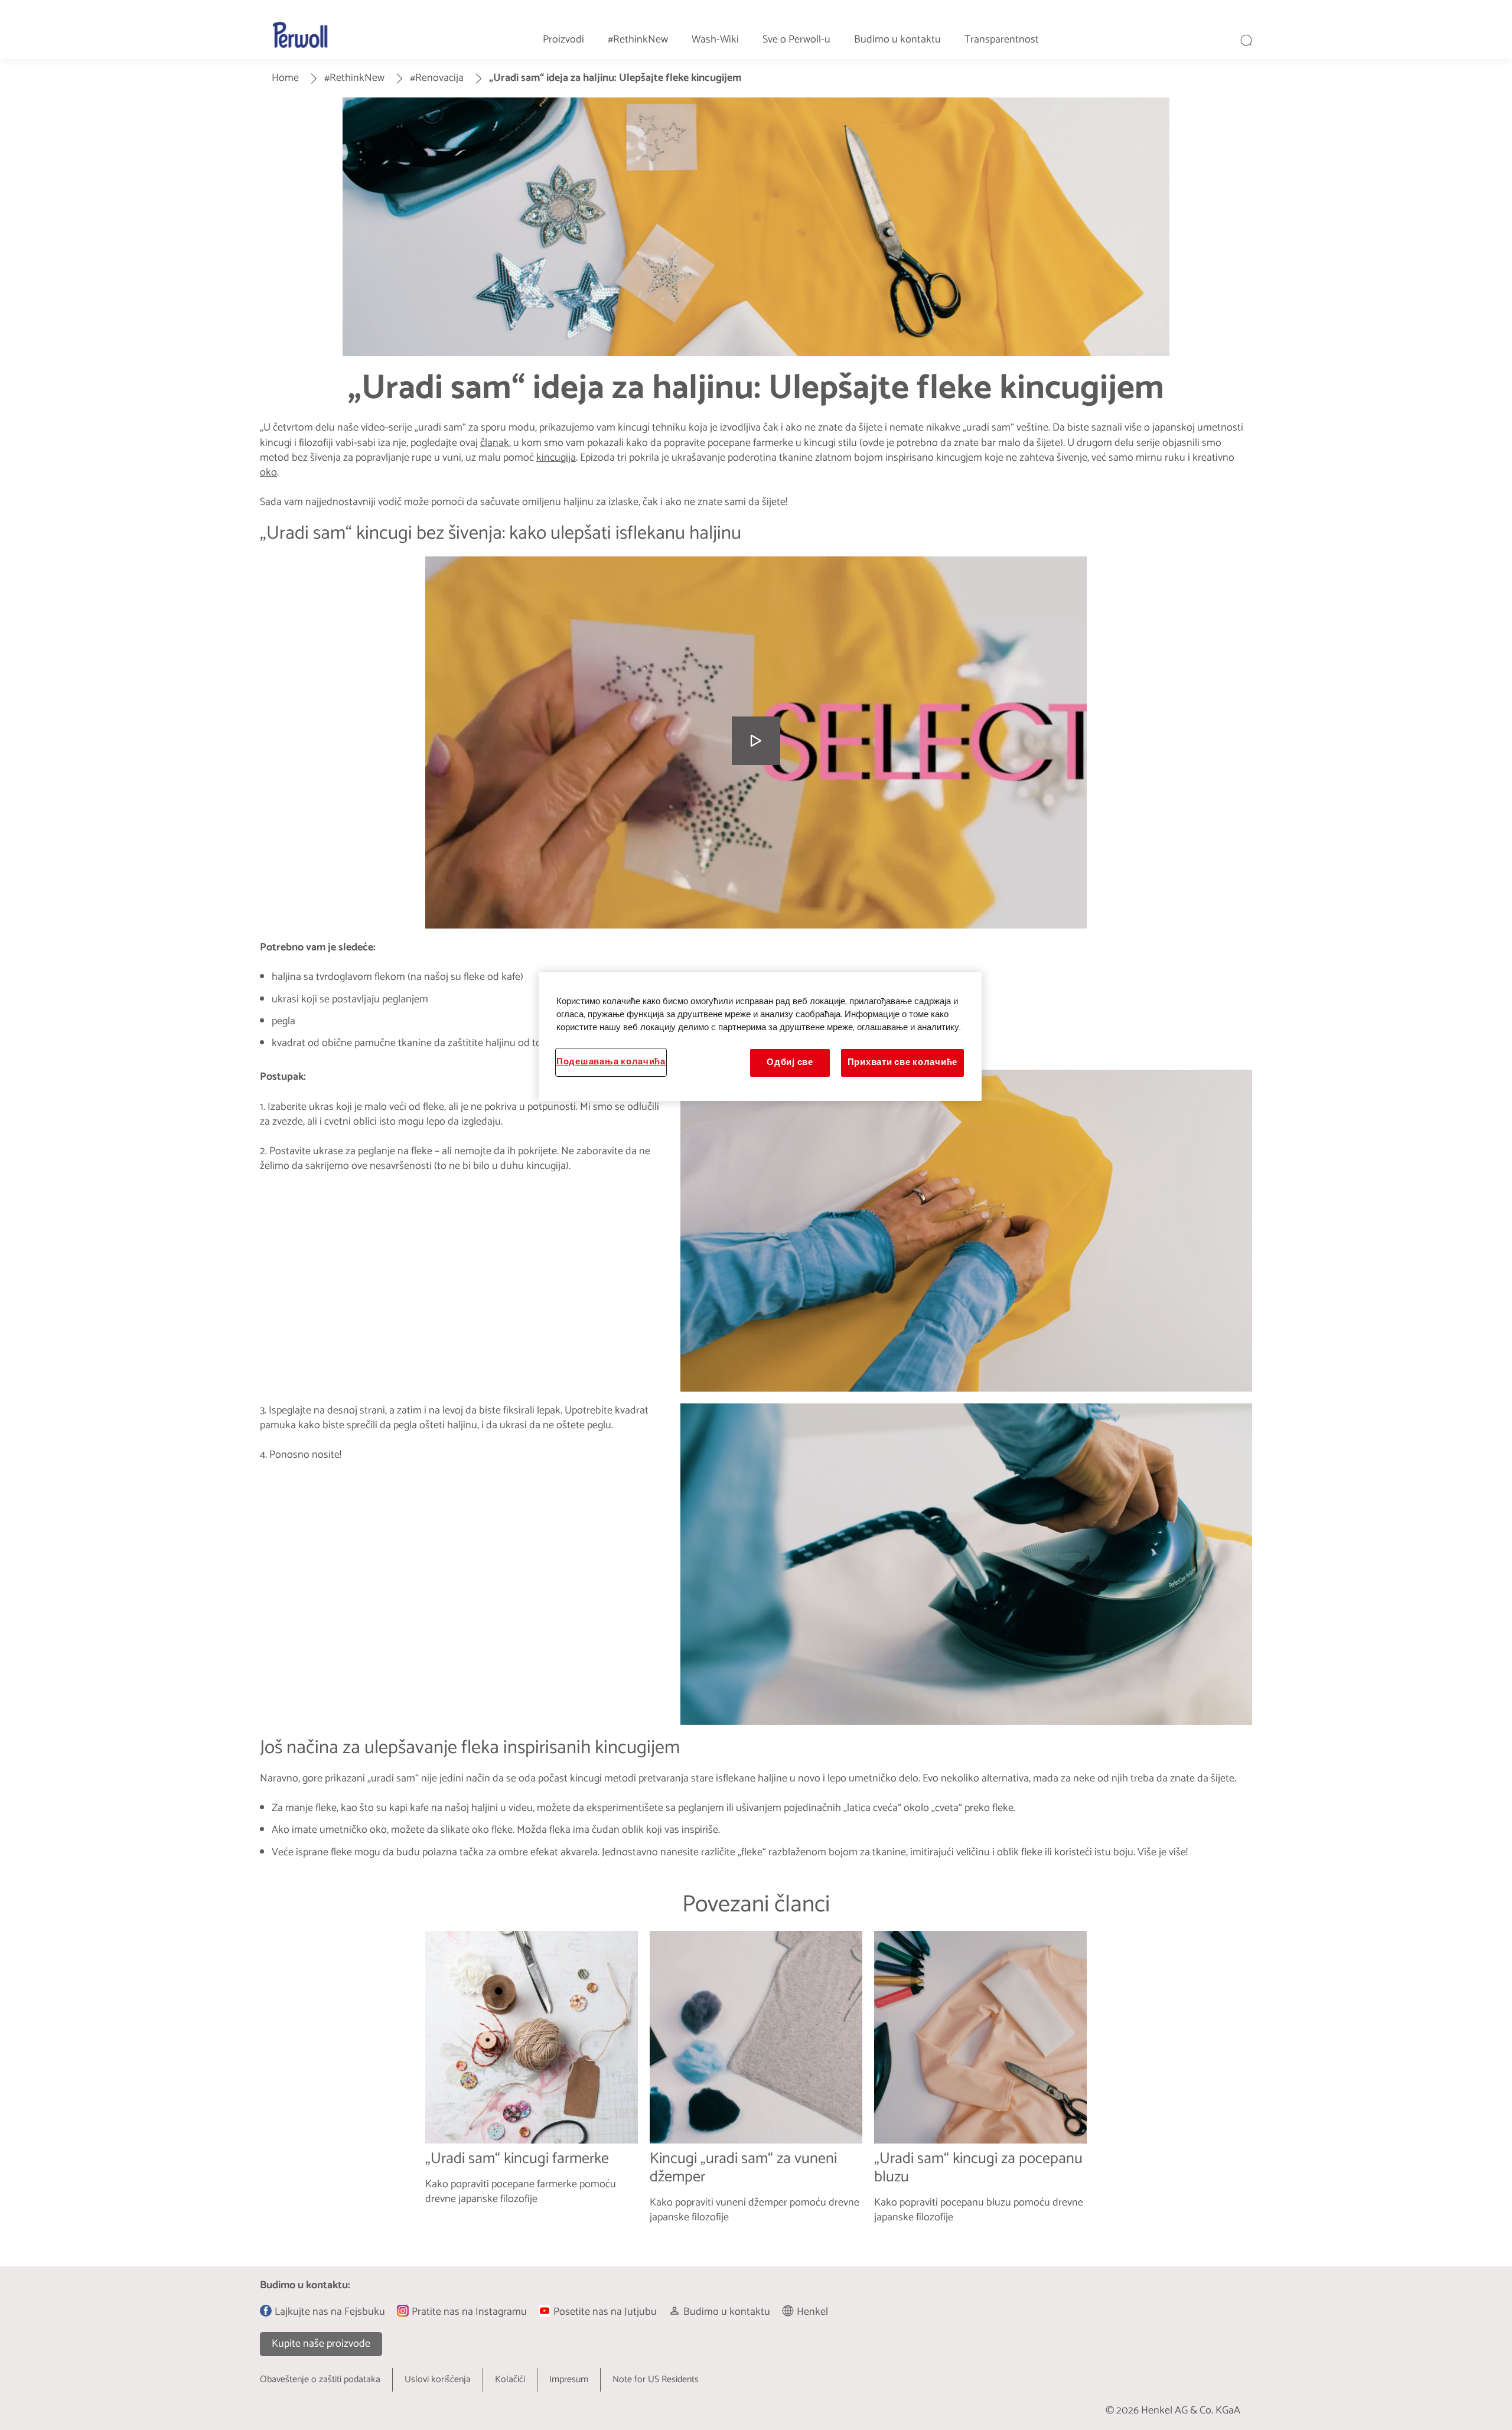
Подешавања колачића (611, 1062)
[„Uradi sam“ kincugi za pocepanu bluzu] (980, 2087)
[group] (756, 2087)
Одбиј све (790, 1063)
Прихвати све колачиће (902, 1063)
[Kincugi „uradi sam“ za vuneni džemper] (756, 2087)
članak (495, 443)
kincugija (556, 458)
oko (268, 473)
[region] (760, 1037)
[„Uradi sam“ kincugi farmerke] (532, 2087)
